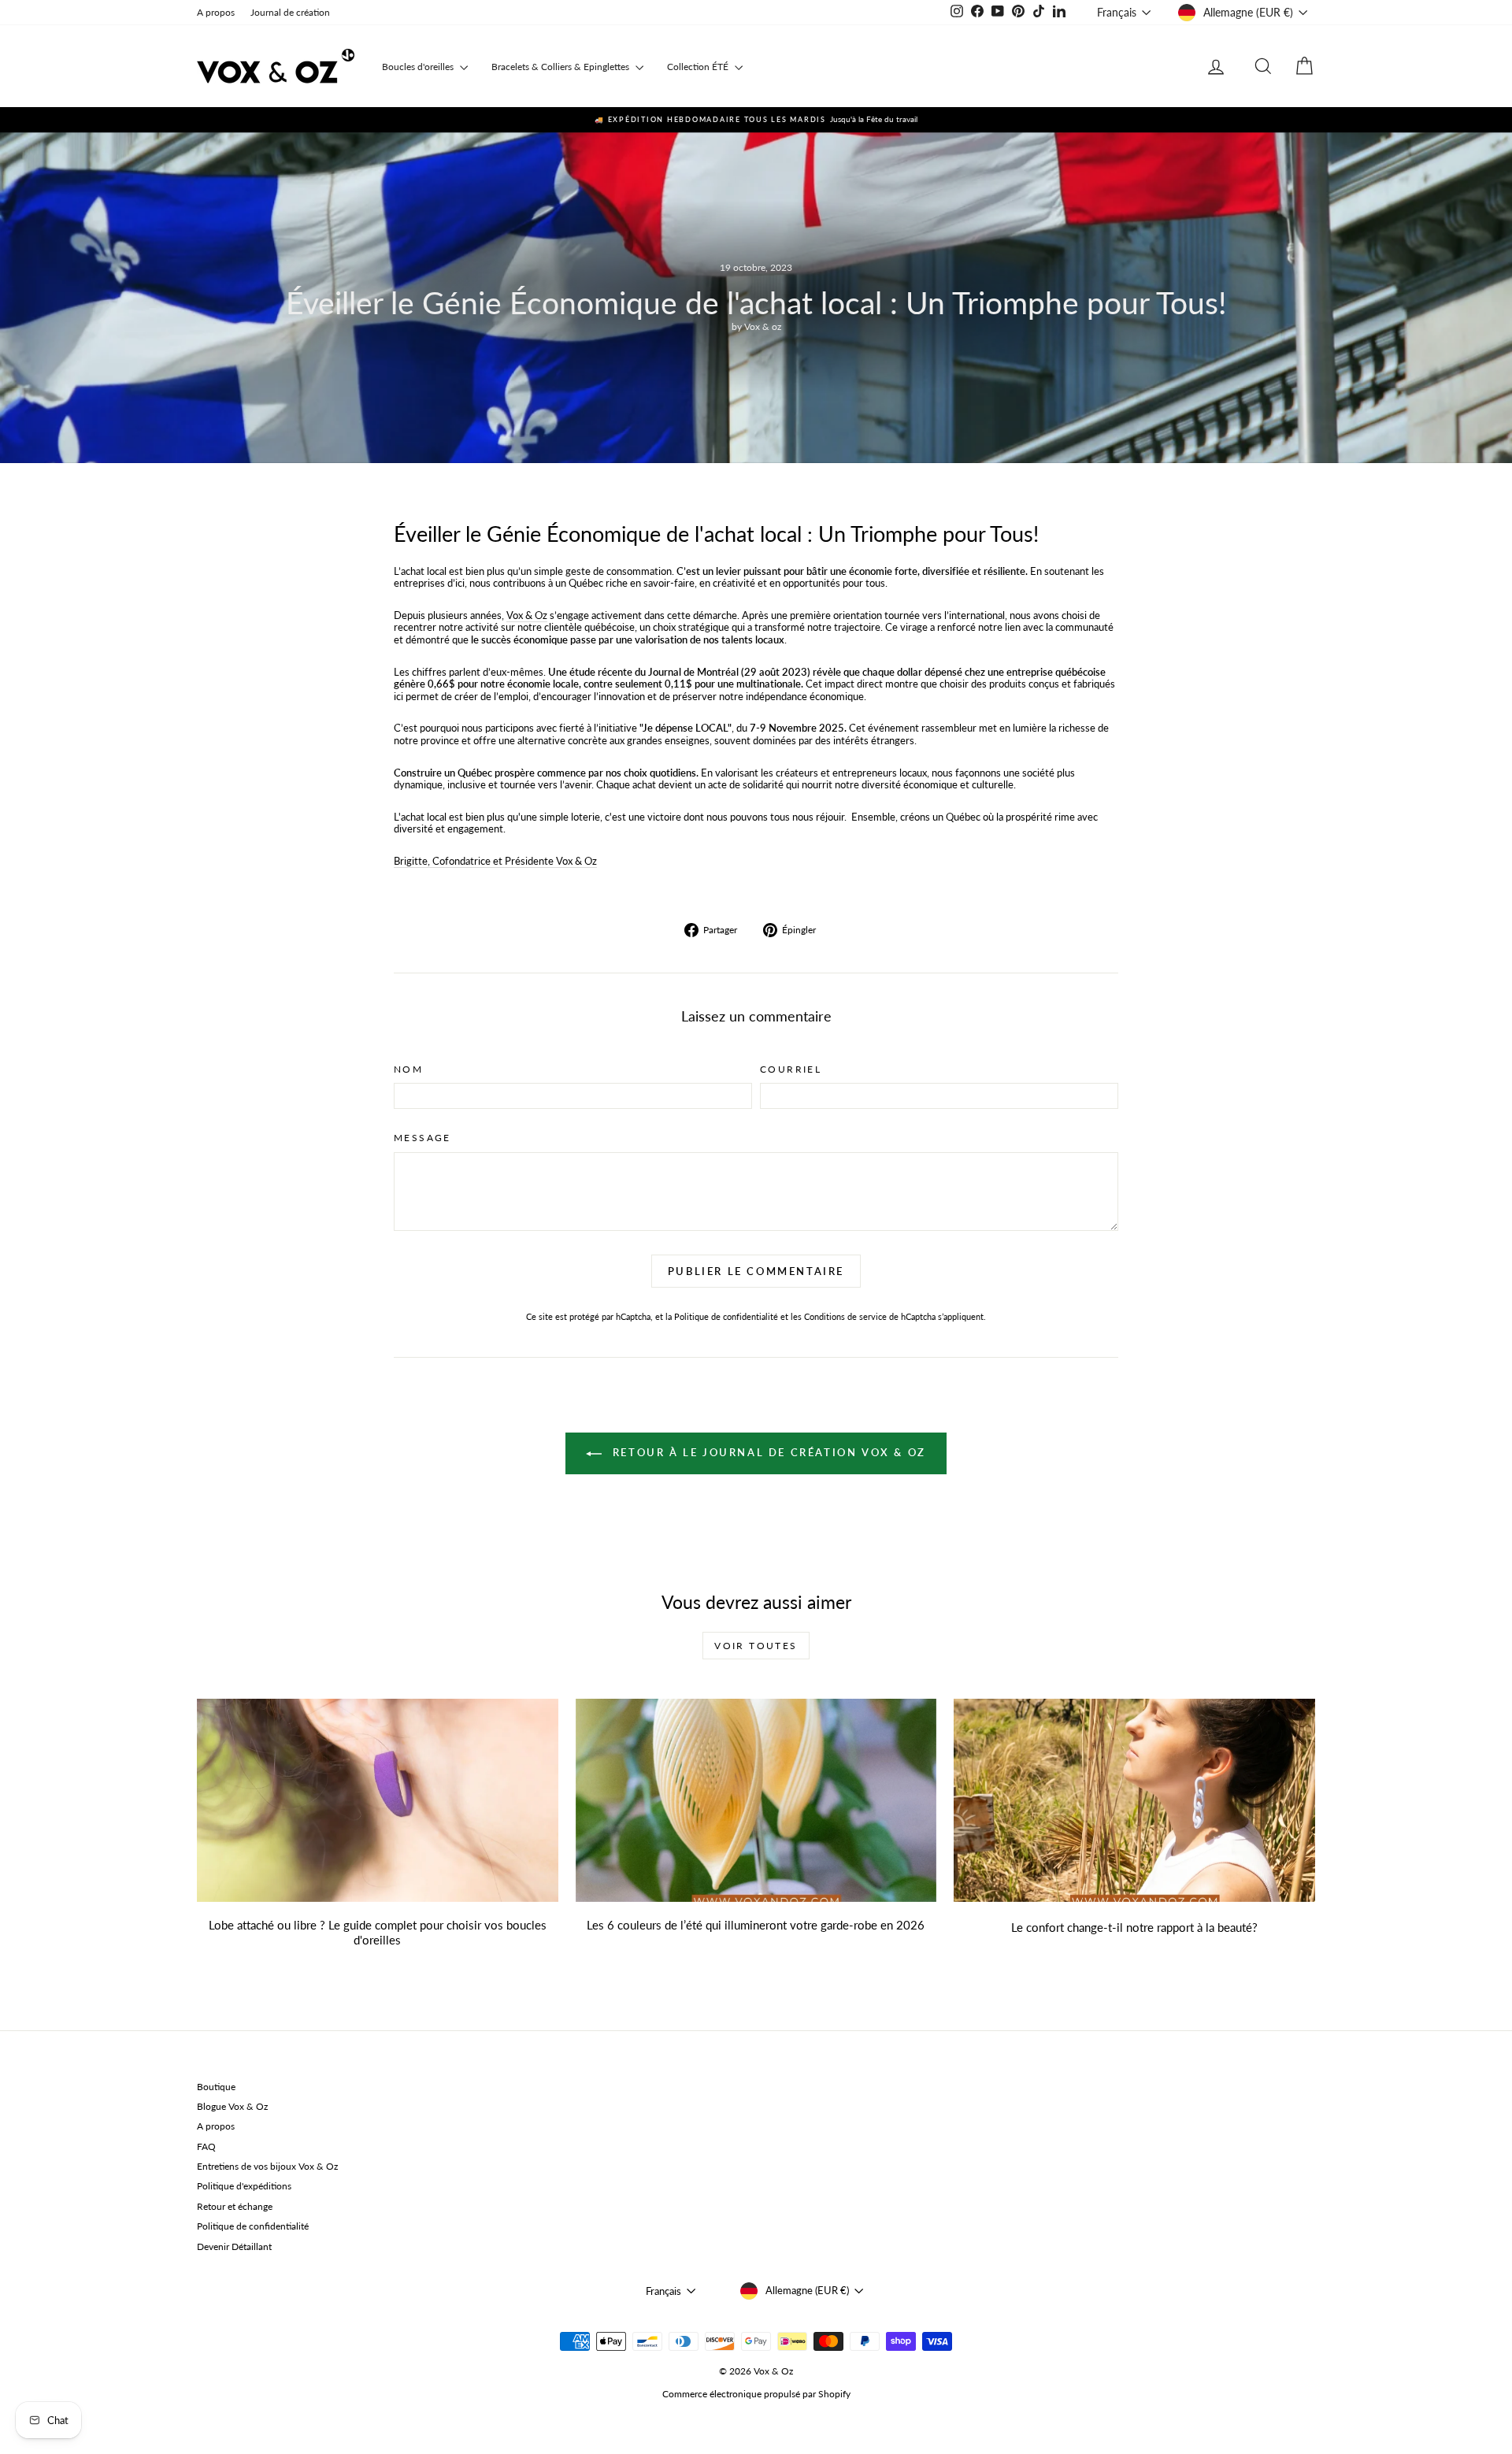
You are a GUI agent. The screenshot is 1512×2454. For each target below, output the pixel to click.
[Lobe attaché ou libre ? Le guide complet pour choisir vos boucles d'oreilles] (378, 1800)
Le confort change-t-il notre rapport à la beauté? (1134, 1927)
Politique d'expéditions (244, 2186)
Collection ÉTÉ (699, 67)
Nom (408, 1069)
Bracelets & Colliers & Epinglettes (561, 67)
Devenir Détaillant (234, 2246)
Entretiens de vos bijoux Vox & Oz (267, 2166)
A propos (216, 12)
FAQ (206, 2146)
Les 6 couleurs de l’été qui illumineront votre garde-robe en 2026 (756, 1925)
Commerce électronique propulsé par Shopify (756, 2394)
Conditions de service (845, 1316)
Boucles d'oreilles (419, 67)
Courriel (791, 1069)
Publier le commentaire (756, 1271)
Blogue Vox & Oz (232, 2106)
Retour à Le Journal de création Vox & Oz (767, 1452)
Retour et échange (235, 2206)
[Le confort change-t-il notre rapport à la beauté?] (1134, 1800)
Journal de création (290, 12)
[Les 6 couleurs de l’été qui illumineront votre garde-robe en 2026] (756, 1800)
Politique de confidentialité (726, 1316)
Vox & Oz (527, 615)
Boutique (216, 2087)
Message (422, 1138)
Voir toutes (756, 1646)
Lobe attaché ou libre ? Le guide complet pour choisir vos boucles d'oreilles (378, 1932)
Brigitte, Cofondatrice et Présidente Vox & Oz (495, 861)
